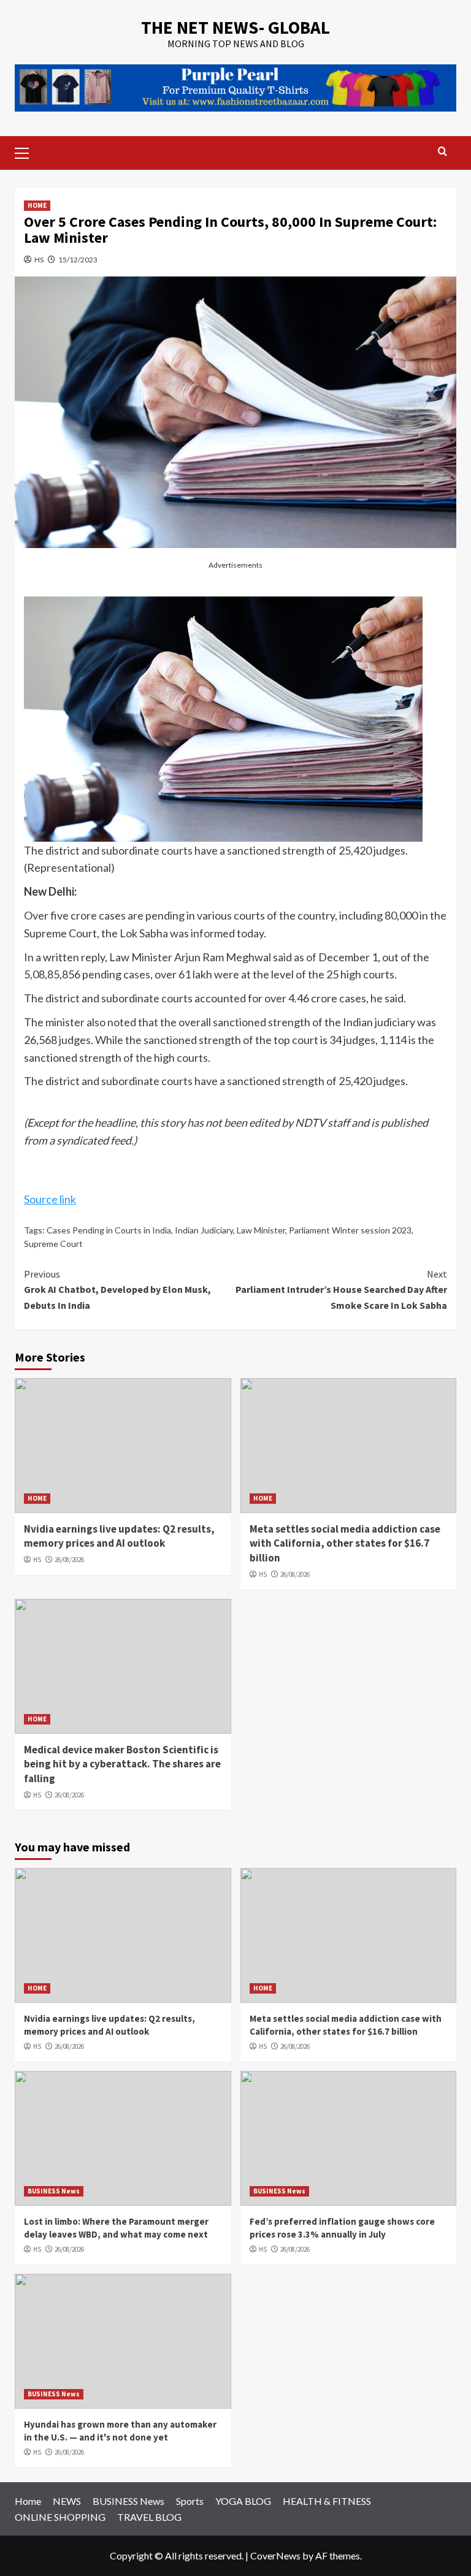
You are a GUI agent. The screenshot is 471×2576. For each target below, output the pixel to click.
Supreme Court (53, 1244)
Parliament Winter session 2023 (350, 1230)
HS (39, 260)
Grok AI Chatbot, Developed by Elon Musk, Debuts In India (117, 1290)
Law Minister (261, 1230)
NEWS (67, 2501)
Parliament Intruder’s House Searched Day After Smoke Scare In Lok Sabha (341, 1290)
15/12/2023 (78, 260)
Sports (190, 2501)
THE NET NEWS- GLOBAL (235, 27)
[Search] (442, 152)
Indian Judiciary (204, 1230)
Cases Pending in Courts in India (109, 1230)
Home (28, 2501)
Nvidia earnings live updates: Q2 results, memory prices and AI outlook (119, 1536)
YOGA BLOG (243, 2501)
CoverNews (275, 2555)
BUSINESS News (54, 2191)
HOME (37, 205)
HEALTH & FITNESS (327, 2501)
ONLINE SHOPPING (60, 2517)
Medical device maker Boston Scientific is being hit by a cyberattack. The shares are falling (122, 1764)
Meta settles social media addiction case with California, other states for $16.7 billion (345, 1544)
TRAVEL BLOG (149, 2517)
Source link (50, 1199)
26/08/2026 (69, 1560)
